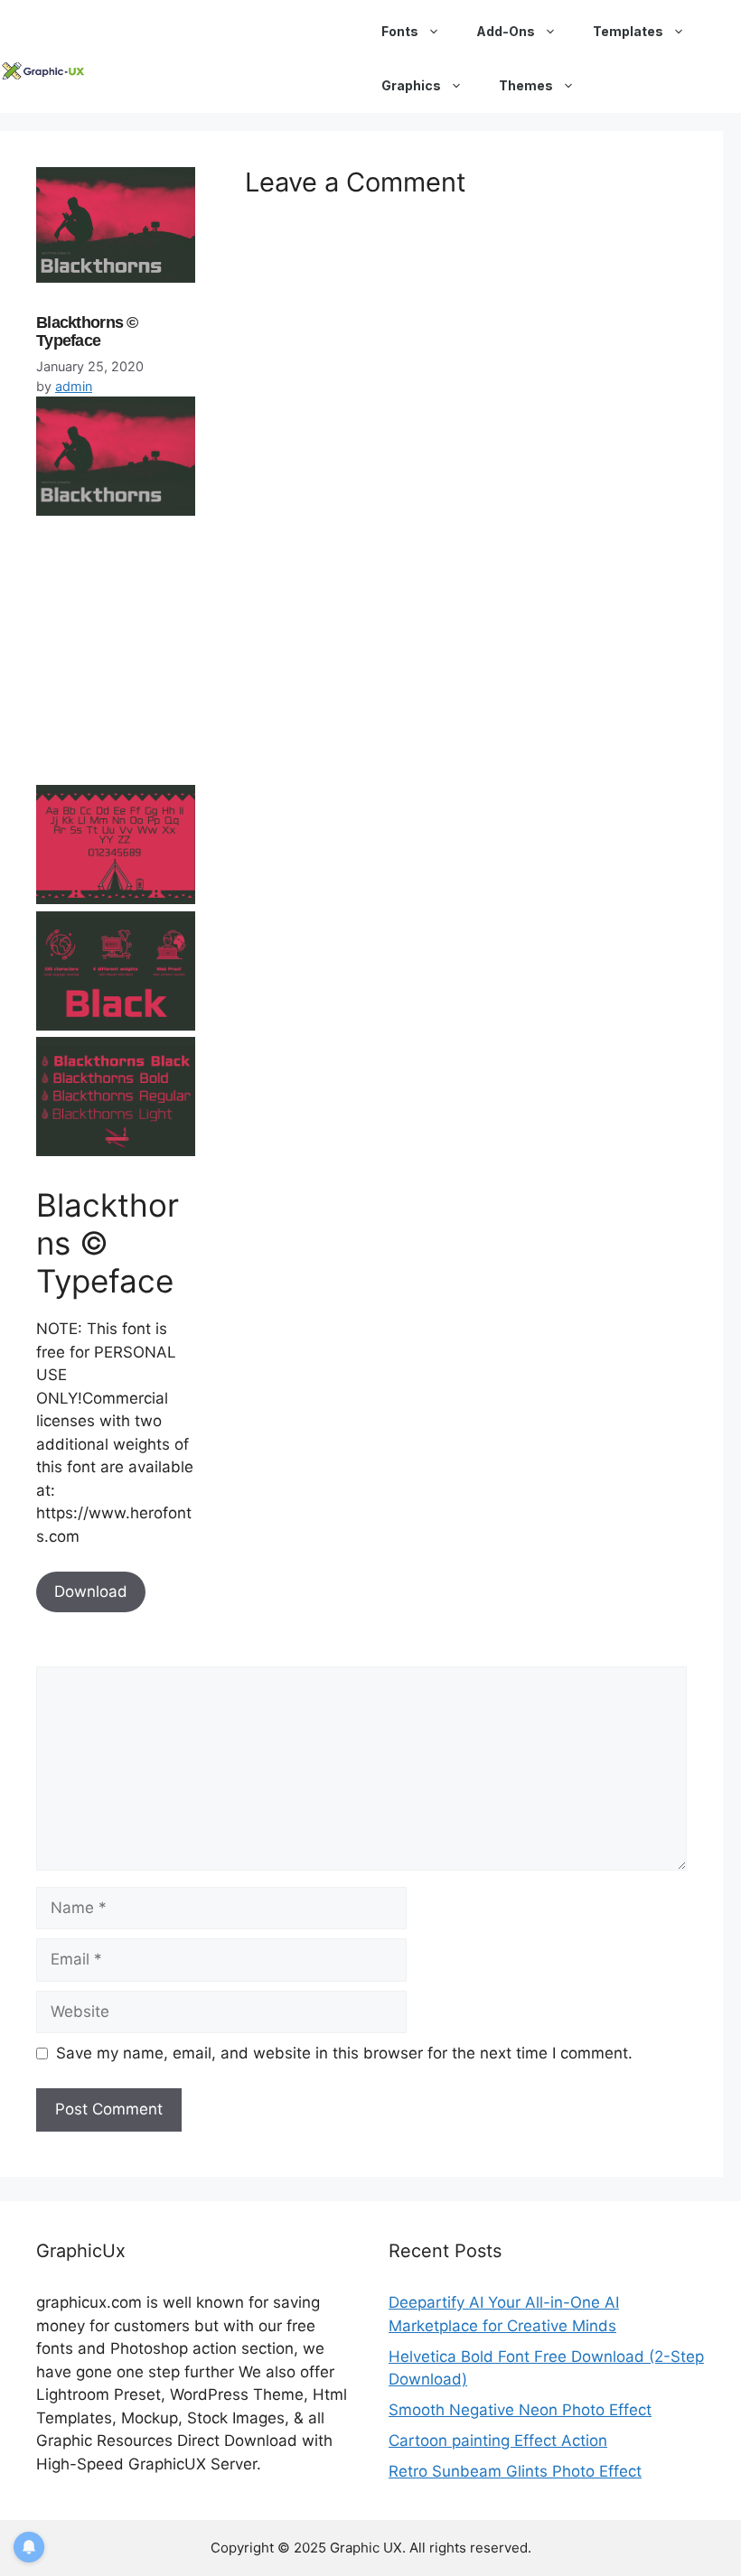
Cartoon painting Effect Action (498, 2441)
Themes (526, 85)
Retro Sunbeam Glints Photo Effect (515, 2471)
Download (91, 1591)
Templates (628, 31)
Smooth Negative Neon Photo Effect (520, 2410)
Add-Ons (506, 31)
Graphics (411, 85)
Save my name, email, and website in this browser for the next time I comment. (344, 2053)
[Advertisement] (172, 658)
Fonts (400, 31)
